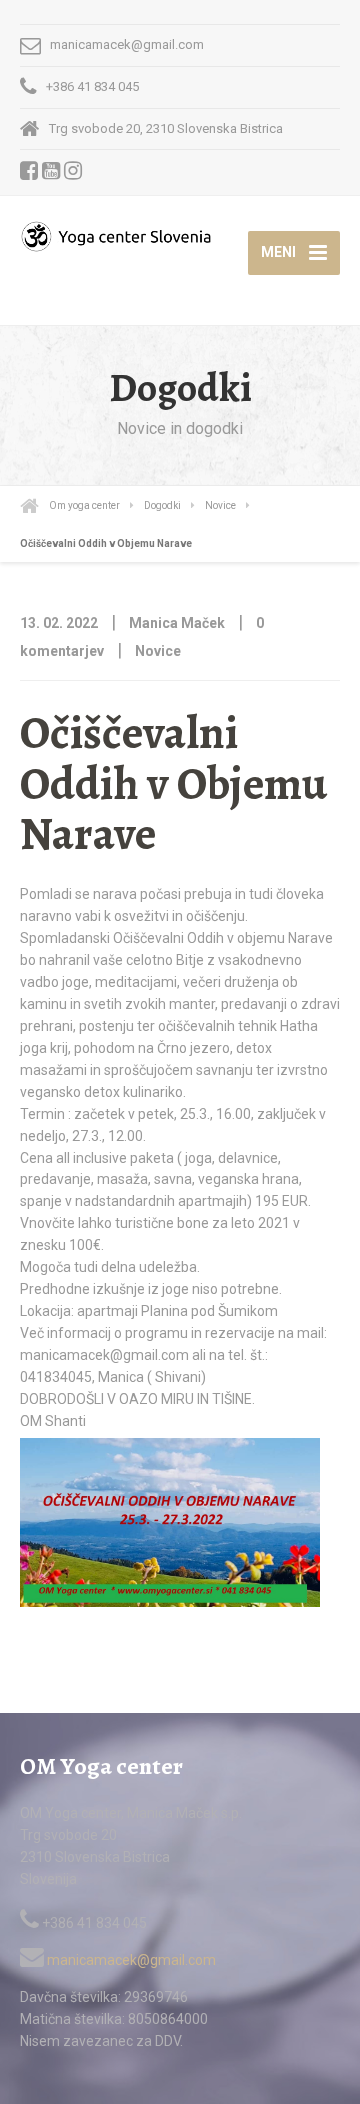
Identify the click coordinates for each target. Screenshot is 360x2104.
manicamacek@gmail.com (130, 1960)
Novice (158, 651)
